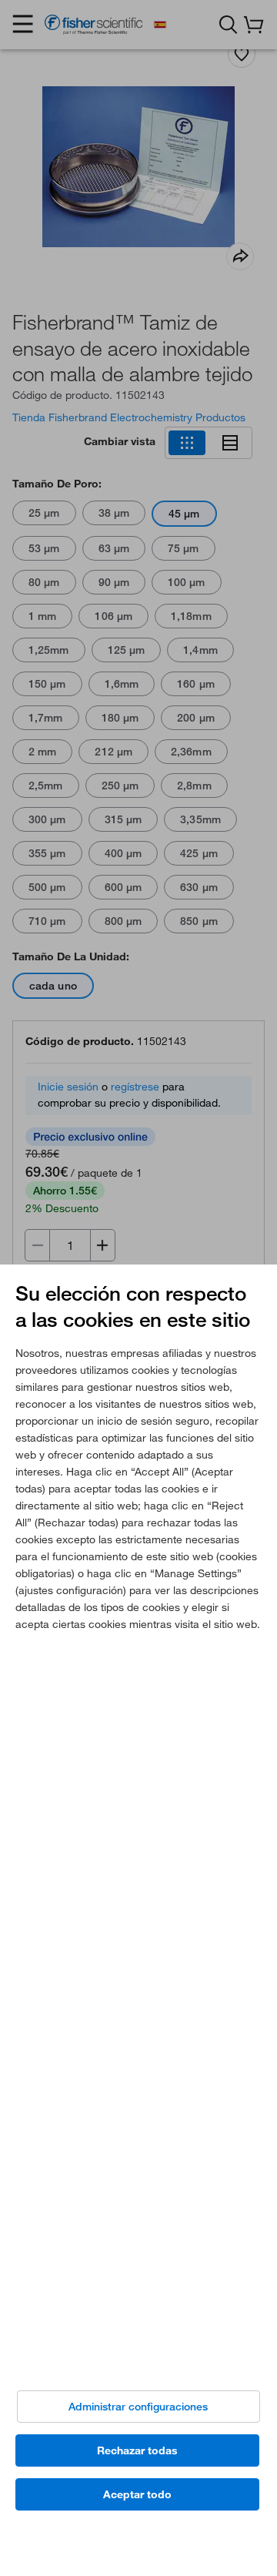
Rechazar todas (137, 2450)
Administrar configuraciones (138, 2407)
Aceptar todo (137, 2494)
